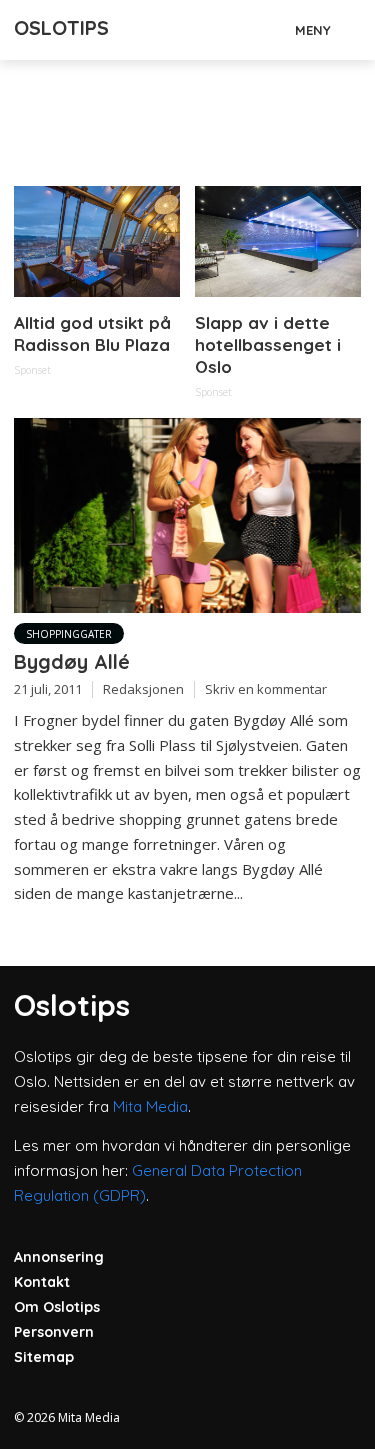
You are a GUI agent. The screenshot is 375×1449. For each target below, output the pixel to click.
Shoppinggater (69, 634)
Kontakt (42, 1282)
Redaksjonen (143, 689)
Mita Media (150, 1106)
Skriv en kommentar (266, 689)
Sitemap (44, 1357)
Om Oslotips (57, 1307)
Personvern (54, 1332)
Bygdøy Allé (72, 661)
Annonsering (59, 1257)
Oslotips (61, 27)
